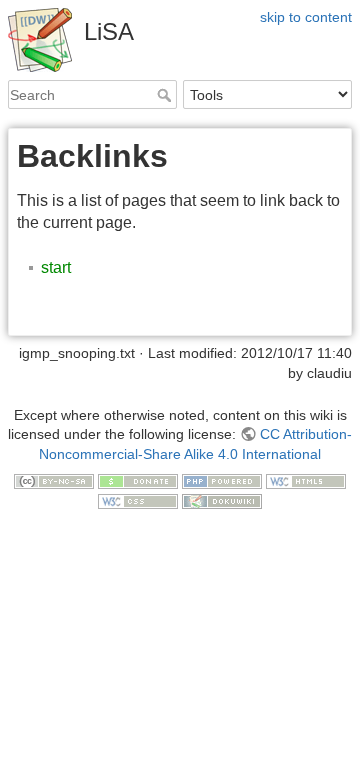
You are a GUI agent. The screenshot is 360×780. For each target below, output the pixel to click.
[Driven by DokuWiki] (222, 500)
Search (166, 95)
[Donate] (138, 481)
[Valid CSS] (138, 500)
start (56, 267)
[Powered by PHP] (222, 481)
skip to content (306, 17)
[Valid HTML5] (306, 481)
